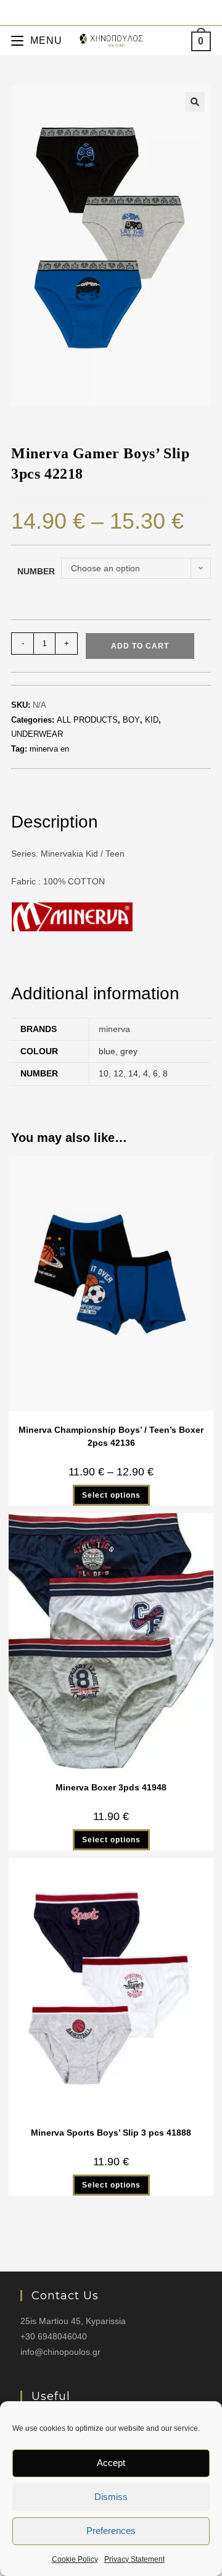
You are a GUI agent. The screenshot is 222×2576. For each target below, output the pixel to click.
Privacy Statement (134, 2559)
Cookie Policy (75, 2559)
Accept (111, 2463)
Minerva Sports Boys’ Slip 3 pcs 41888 (111, 2133)
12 (118, 1073)
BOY (131, 720)
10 (104, 1073)
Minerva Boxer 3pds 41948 (111, 1787)
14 (133, 1073)
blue (107, 1051)
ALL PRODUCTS (87, 720)
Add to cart (140, 646)
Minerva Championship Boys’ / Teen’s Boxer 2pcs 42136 (111, 1436)
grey (129, 1051)
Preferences (111, 2531)
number (36, 571)
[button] (195, 102)
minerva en (49, 749)
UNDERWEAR (37, 734)
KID (152, 720)
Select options (111, 1495)
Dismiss (111, 2497)
